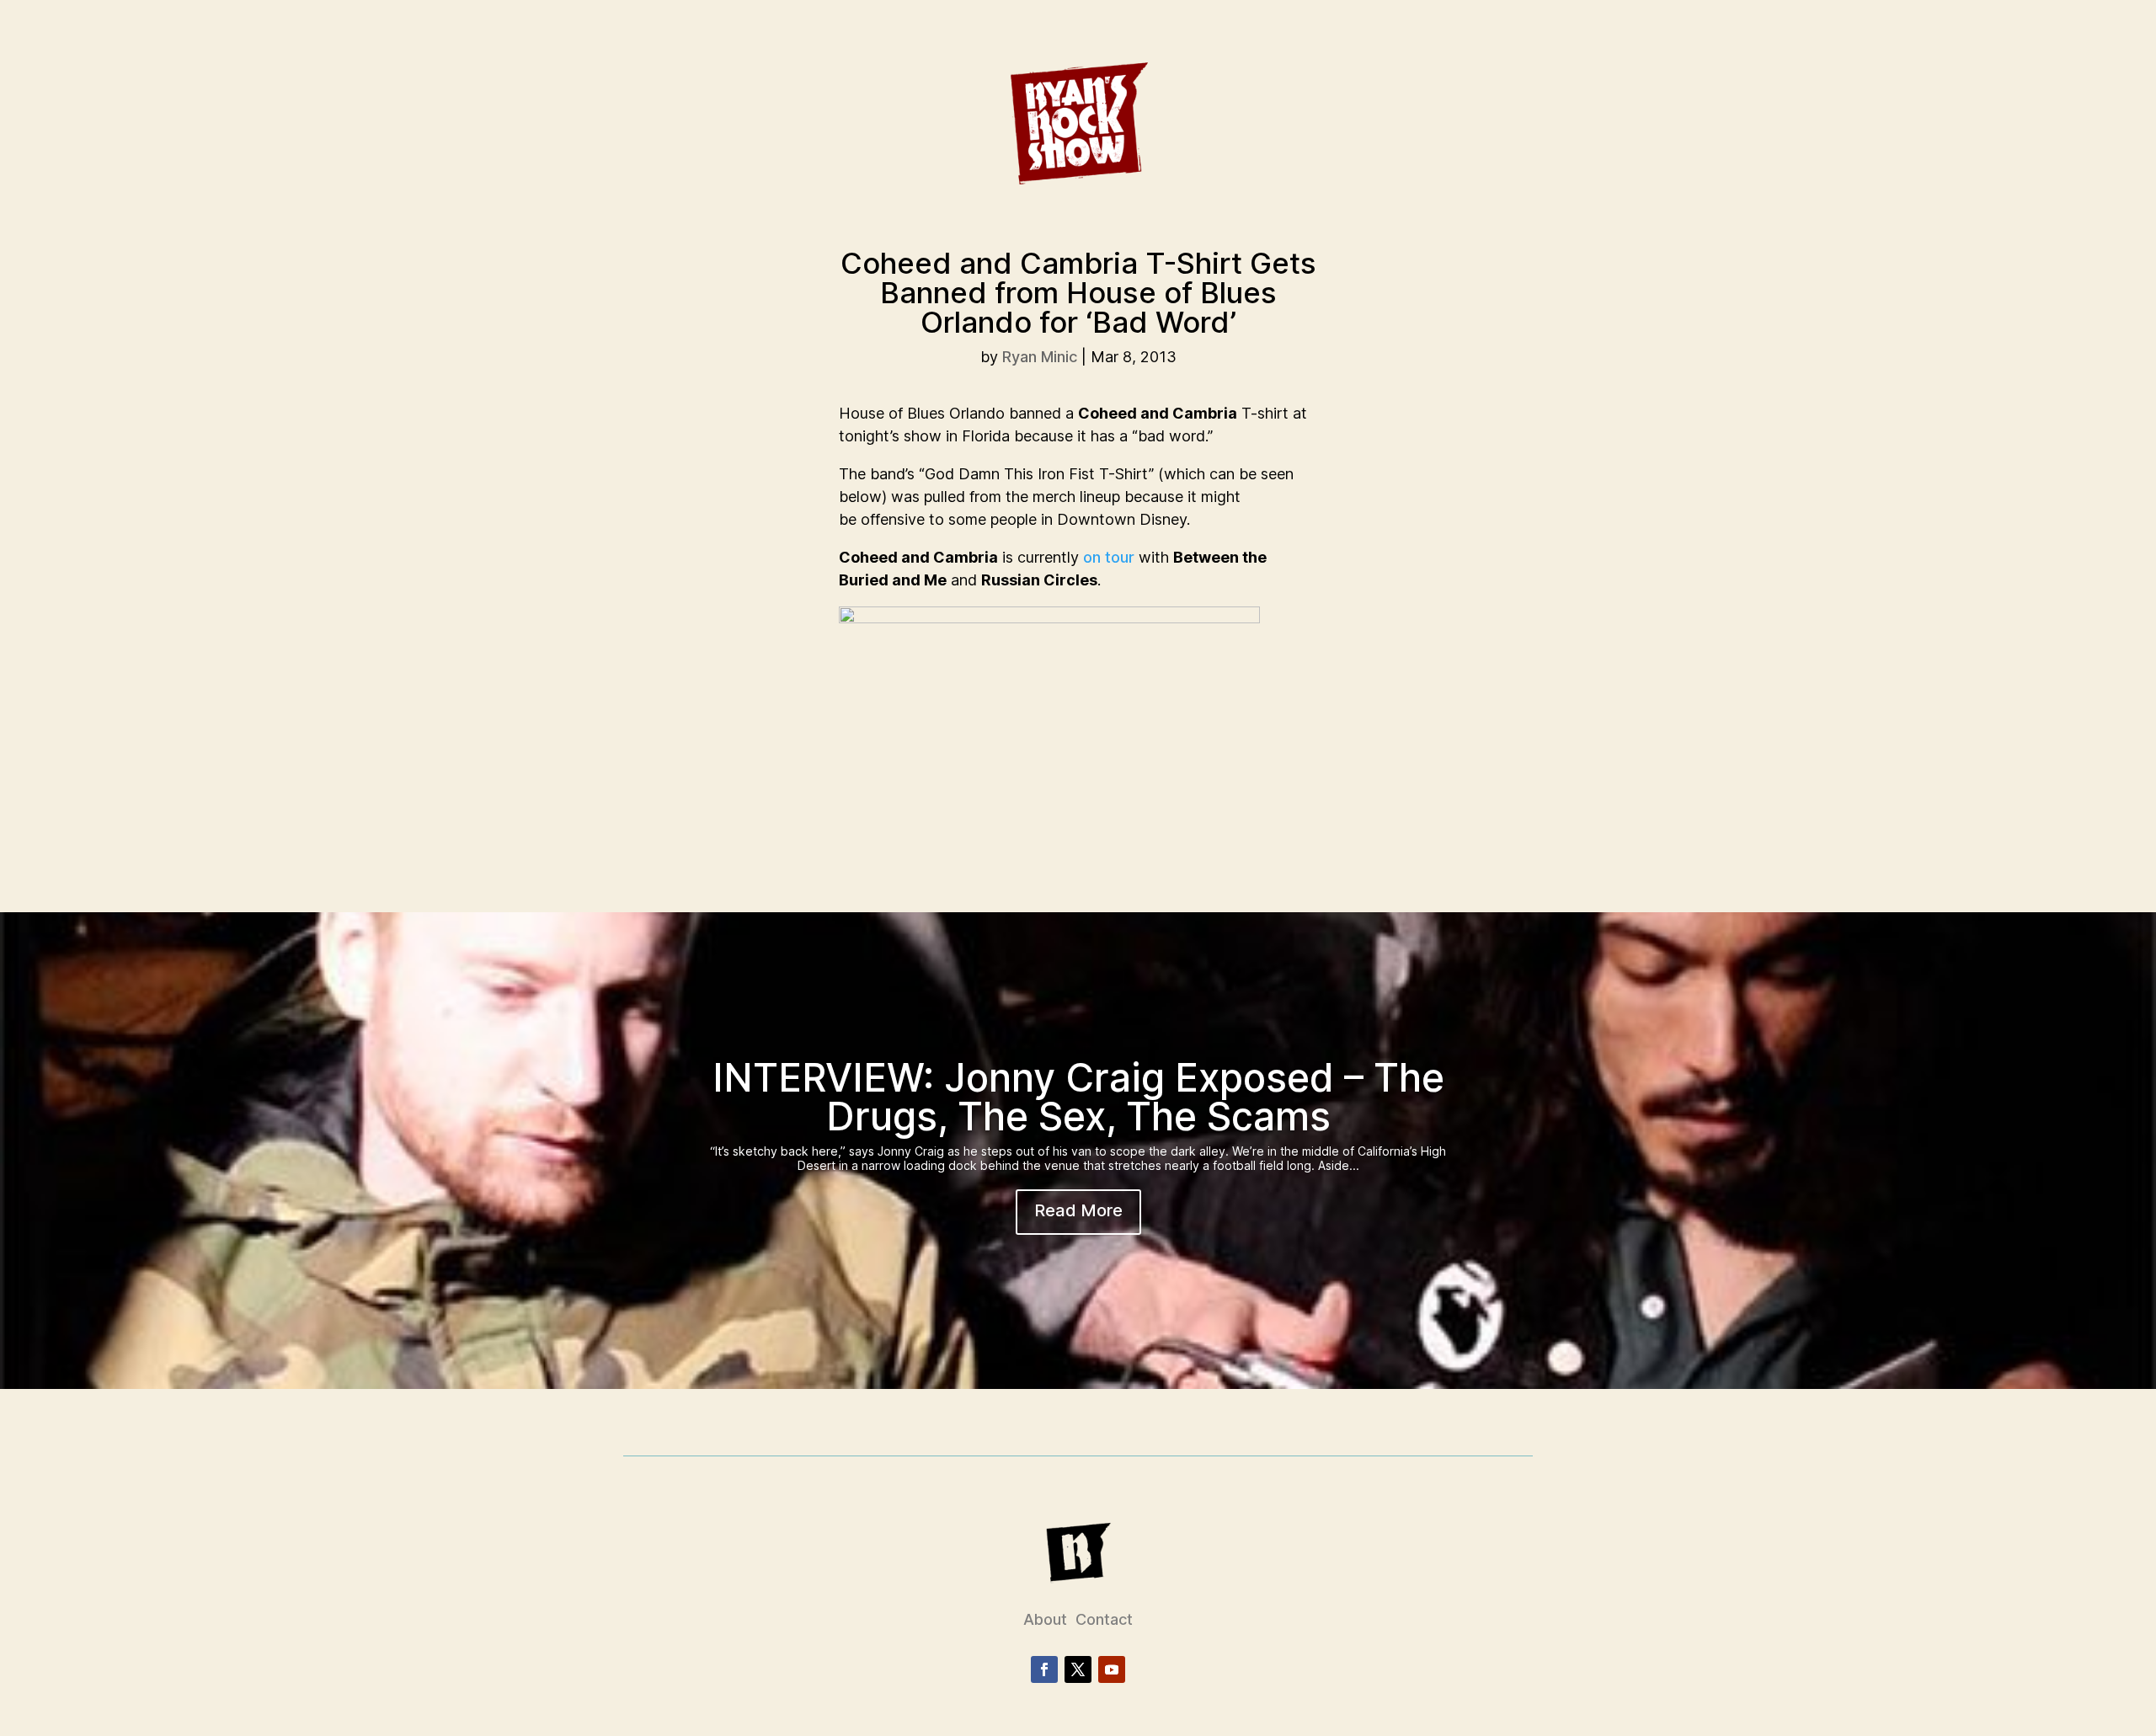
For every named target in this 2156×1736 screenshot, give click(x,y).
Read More (1078, 1210)
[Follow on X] (1078, 1669)
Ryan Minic (1040, 357)
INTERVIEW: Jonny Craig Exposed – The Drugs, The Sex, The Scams (1078, 1097)
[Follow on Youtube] (1112, 1669)
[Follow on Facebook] (1044, 1669)
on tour (1109, 557)
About (1045, 1619)
